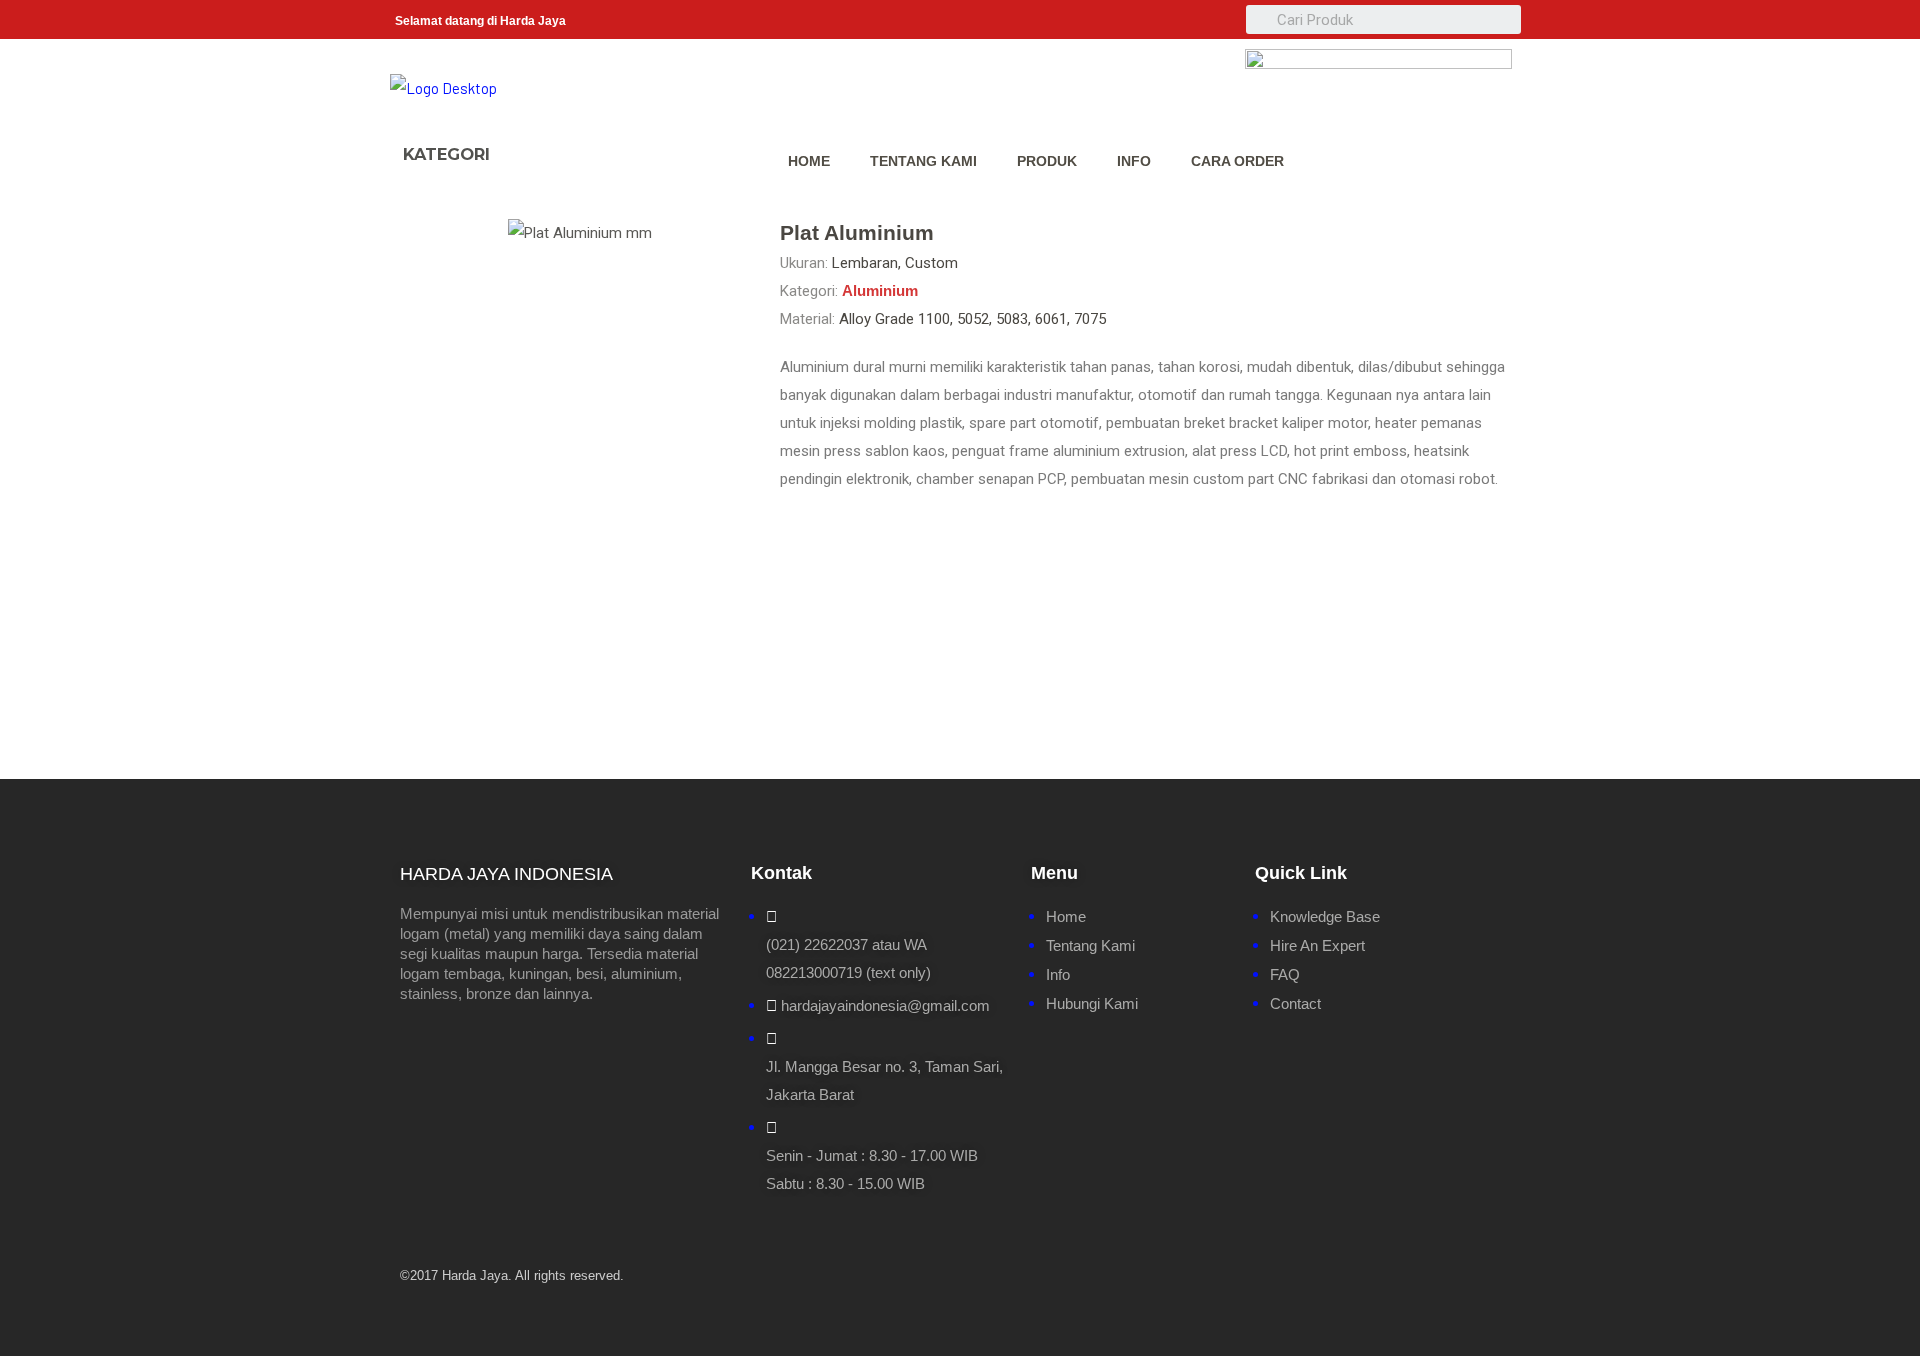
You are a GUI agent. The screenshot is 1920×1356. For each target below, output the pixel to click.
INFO (1134, 161)
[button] (527, 145)
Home (809, 161)
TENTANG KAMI (923, 161)
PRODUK (1047, 161)
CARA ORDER (1237, 161)
